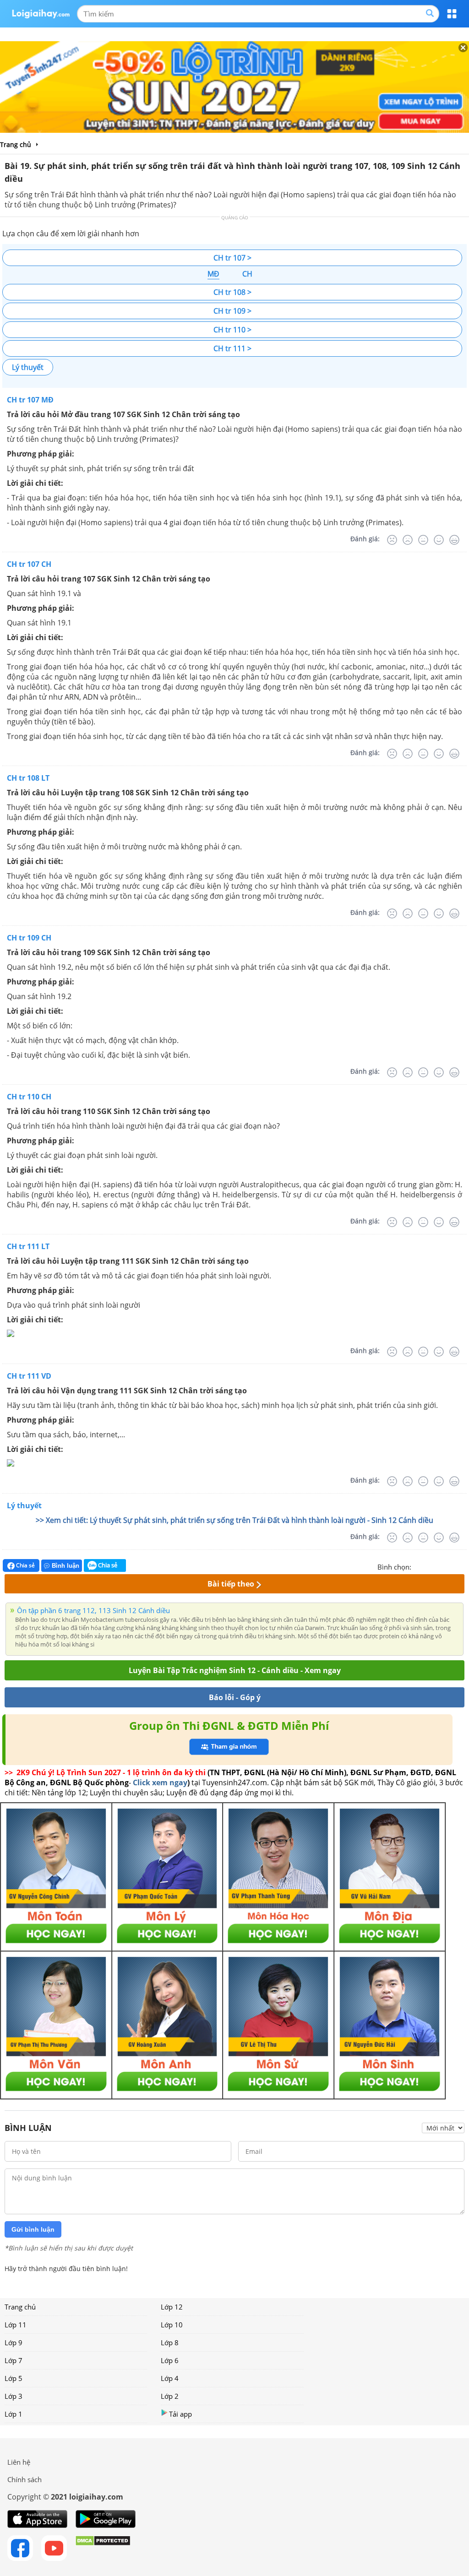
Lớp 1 (14, 2414)
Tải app (180, 2414)
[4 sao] (452, 1566)
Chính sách (25, 2479)
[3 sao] (441, 1566)
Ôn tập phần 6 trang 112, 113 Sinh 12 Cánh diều (93, 1610)
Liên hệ (19, 2462)
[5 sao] (463, 1566)
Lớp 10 (172, 2325)
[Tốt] (439, 540)
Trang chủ (20, 2307)
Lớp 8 (170, 2342)
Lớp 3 (14, 2396)
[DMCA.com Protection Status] (103, 2548)
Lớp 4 (170, 2378)
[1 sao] (419, 1566)
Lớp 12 (172, 2307)
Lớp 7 (14, 2360)
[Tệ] (408, 540)
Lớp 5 (14, 2378)
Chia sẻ (25, 1565)
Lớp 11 (16, 2325)
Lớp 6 (170, 2360)
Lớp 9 (14, 2342)
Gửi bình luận (33, 2229)
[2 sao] (430, 1566)
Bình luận (65, 1566)
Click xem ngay (160, 1783)
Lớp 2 (170, 2396)
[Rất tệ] (392, 540)
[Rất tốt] (454, 540)
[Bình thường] (423, 540)
